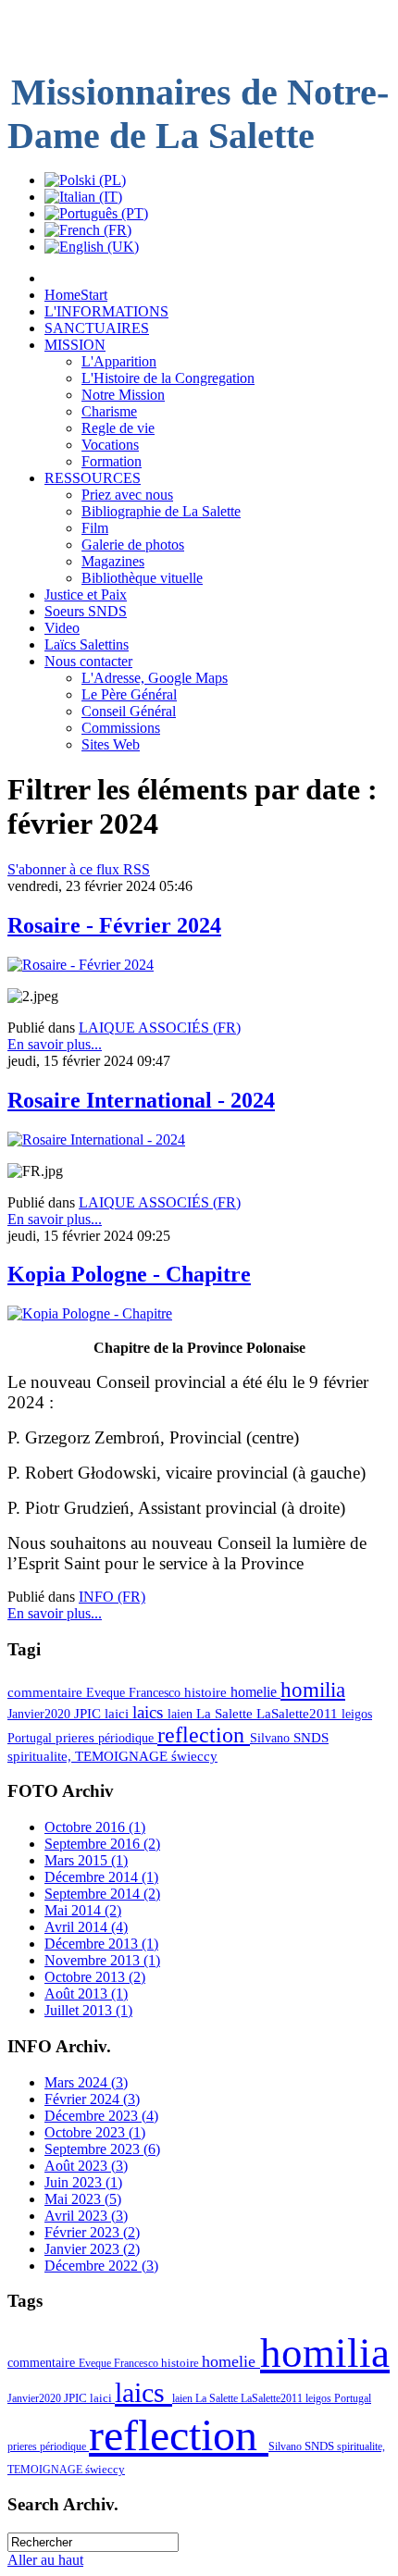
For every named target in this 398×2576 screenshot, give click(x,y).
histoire (207, 1692)
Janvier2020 (41, 1714)
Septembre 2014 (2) (102, 1894)
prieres (77, 1738)
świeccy (194, 1756)
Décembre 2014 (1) (101, 1877)
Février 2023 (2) (92, 2232)
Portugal (31, 1738)
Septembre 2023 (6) (102, 2149)
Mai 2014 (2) (83, 1910)
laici (118, 1714)
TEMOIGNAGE (123, 1756)
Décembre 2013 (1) (101, 1944)
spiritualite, (41, 1756)
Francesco (156, 1692)
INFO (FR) (112, 1597)
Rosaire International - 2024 (141, 1100)
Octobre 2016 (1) (95, 1827)
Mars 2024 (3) (86, 2082)
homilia (313, 1690)
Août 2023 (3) (86, 2166)
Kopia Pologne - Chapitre (129, 1274)
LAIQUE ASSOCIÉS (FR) (160, 1028)
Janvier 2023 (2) (92, 2249)
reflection (204, 1735)
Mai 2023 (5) (83, 2199)
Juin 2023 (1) (83, 2182)
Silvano (272, 1738)
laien (182, 1714)
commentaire (47, 1692)
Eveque (107, 1692)
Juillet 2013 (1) (88, 2010)
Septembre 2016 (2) (102, 1844)
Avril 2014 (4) (86, 1927)
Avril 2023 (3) (86, 2216)
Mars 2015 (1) (86, 1860)
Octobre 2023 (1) (95, 2132)
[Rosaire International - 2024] (96, 1139)
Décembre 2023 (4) (101, 2116)
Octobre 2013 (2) (95, 1977)
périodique (128, 1738)
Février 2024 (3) (92, 2099)
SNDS (311, 1738)
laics (150, 1712)
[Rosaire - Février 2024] (81, 965)
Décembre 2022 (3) (101, 2266)
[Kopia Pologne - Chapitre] (90, 1313)
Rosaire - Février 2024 (114, 925)
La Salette (226, 1714)
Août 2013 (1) (86, 1994)
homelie (255, 1692)
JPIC (89, 1714)
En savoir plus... (55, 1044)
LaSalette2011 (299, 1714)
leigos (357, 1714)
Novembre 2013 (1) (102, 1960)
